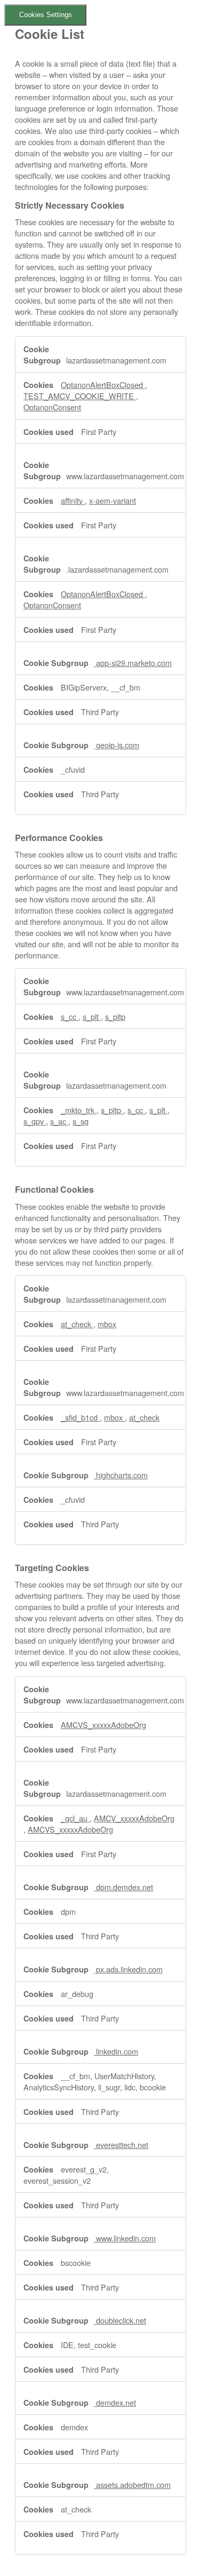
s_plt (92, 1016)
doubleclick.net (120, 2320)
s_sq (81, 1121)
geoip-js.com (117, 745)
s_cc (70, 1016)
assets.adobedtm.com (132, 2484)
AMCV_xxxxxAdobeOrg (134, 1818)
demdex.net (115, 2402)
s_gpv (35, 1121)
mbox (107, 1324)
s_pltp (115, 1016)
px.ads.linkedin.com (128, 1969)
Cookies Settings (46, 15)
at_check (77, 1324)
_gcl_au (75, 1818)
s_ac (59, 1121)
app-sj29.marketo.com (133, 663)
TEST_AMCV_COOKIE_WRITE (80, 396)
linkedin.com (116, 2051)
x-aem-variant (113, 500)
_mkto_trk (79, 1110)
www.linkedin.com (125, 2238)
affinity (73, 500)
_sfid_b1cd (80, 1417)
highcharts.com (121, 1475)
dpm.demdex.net (123, 1887)
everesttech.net (121, 2145)
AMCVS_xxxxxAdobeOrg (103, 1725)
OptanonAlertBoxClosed (103, 385)
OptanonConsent (52, 407)
